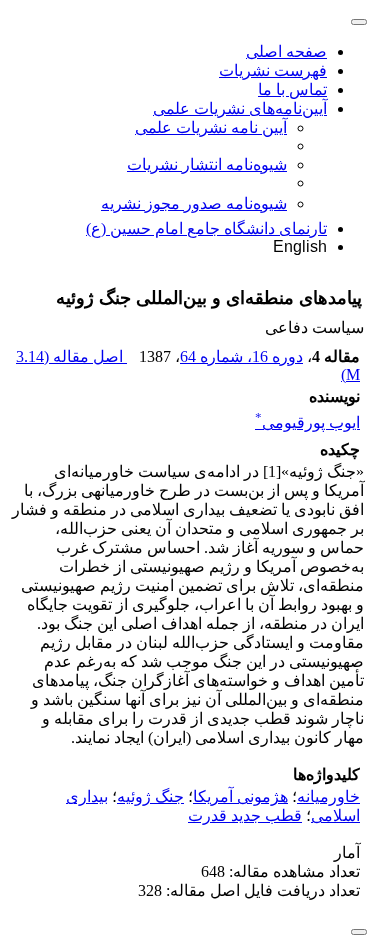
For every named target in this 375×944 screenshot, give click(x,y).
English (300, 246)
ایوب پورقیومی (307, 422)
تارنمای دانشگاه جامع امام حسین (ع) (206, 228)
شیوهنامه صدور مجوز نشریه (194, 203)
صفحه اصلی (286, 51)
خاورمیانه (328, 796)
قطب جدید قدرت (245, 815)
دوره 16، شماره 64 (241, 356)
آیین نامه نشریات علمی (211, 127)
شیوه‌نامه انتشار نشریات (207, 164)
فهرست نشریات (273, 70)
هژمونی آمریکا (240, 796)
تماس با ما (292, 89)
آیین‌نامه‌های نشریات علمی (240, 108)
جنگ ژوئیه (150, 796)
